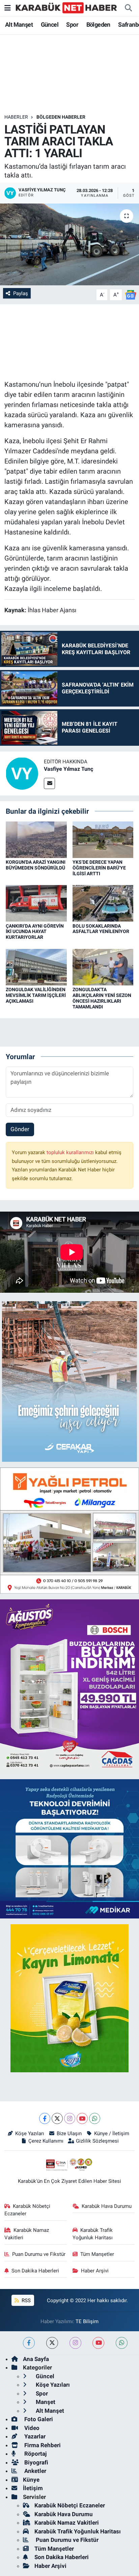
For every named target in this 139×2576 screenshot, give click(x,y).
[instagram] (75, 2343)
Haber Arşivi (95, 2271)
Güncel (50, 25)
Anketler (35, 2471)
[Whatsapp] (95, 2118)
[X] (57, 2118)
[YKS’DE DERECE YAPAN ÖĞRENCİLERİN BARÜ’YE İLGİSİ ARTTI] (103, 839)
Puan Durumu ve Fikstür (39, 2254)
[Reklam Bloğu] (69, 1381)
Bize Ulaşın (69, 2133)
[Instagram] (70, 2118)
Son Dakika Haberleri (35, 2271)
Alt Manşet (19, 25)
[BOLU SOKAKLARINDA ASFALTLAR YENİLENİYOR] (103, 903)
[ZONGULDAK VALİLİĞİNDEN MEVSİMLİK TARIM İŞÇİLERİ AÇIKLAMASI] (36, 967)
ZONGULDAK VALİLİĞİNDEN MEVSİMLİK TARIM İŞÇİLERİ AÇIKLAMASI (36, 995)
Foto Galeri (38, 2419)
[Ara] (128, 8)
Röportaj (35, 2454)
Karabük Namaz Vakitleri (27, 2234)
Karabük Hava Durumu (107, 2206)
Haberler (16, 117)
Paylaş (21, 293)
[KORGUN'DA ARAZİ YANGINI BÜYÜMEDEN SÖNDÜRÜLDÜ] (36, 839)
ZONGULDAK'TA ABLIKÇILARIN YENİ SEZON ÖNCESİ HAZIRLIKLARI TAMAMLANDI (102, 998)
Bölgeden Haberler (61, 117)
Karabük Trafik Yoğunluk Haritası (93, 2234)
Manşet (45, 2402)
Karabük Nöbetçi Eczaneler (27, 2210)
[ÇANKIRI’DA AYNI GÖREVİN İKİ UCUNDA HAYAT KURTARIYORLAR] (36, 903)
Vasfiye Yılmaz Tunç (68, 769)
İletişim (33, 2488)
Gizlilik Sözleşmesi (97, 2141)
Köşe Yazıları (30, 2133)
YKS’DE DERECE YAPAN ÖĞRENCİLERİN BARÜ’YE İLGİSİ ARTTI (99, 868)
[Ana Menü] (8, 8)
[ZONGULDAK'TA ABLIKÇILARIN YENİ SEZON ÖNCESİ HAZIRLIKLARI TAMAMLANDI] (103, 967)
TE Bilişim (87, 2321)
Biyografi (36, 2462)
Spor (72, 25)
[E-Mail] (49, 783)
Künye (31, 2480)
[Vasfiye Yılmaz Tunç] (22, 773)
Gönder (20, 1129)
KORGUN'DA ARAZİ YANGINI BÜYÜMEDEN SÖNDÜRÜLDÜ (36, 865)
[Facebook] (45, 2118)
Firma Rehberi (42, 2445)
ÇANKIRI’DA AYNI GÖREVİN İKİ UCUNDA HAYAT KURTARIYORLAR (35, 932)
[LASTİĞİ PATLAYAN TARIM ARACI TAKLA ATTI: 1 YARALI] (69, 244)
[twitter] (52, 2343)
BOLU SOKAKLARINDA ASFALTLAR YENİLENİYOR (101, 929)
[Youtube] (82, 2118)
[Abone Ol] (131, 294)
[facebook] (29, 2343)
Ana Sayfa (36, 2359)
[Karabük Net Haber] (66, 7)
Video (31, 2428)
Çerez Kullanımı (46, 2141)
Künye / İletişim (112, 2133)
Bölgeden (98, 25)
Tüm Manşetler (97, 2254)
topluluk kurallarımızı (71, 1152)
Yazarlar (34, 2436)
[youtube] (98, 2343)
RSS (25, 2300)
